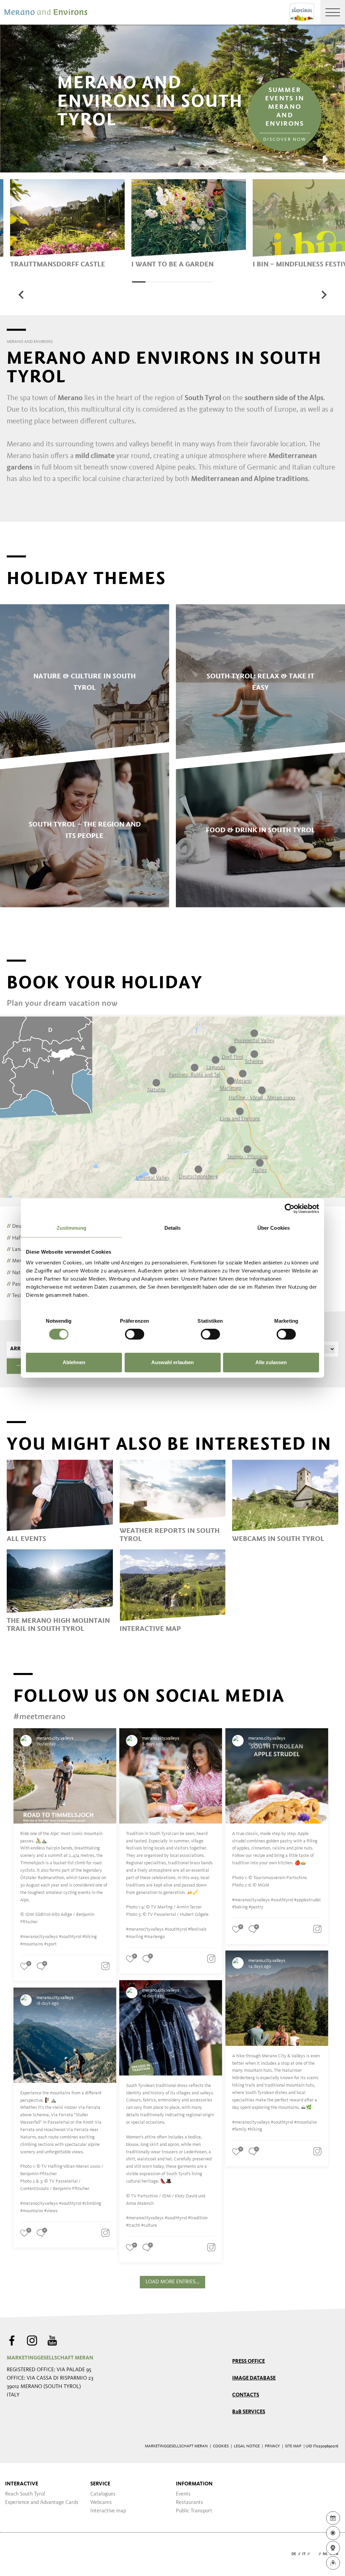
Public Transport (194, 2511)
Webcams (101, 2503)
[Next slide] (323, 295)
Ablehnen (74, 1362)
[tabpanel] (67, 224)
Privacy (272, 2446)
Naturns (19, 1273)
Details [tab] (173, 1228)
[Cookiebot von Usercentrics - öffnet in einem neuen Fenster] (290, 1209)
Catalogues (103, 2494)
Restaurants (190, 2503)
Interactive (22, 2484)
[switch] (135, 1334)
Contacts (246, 2395)
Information (194, 2484)
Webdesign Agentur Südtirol (15, 2554)
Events (183, 2494)
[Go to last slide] (22, 295)
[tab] (139, 282)
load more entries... (172, 2282)
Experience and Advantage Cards (42, 2503)
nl (325, 2554)
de (294, 2554)
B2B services (249, 2412)
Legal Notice (247, 2446)
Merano (18, 1261)
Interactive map (108, 2511)
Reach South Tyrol (25, 2494)
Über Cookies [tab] (274, 1228)
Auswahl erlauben (172, 1362)
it (304, 2554)
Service (100, 2484)
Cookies (221, 2446)
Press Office (248, 2361)
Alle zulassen (271, 1362)
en (314, 2554)
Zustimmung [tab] (72, 1228)
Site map (293, 2446)
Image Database (254, 2378)
